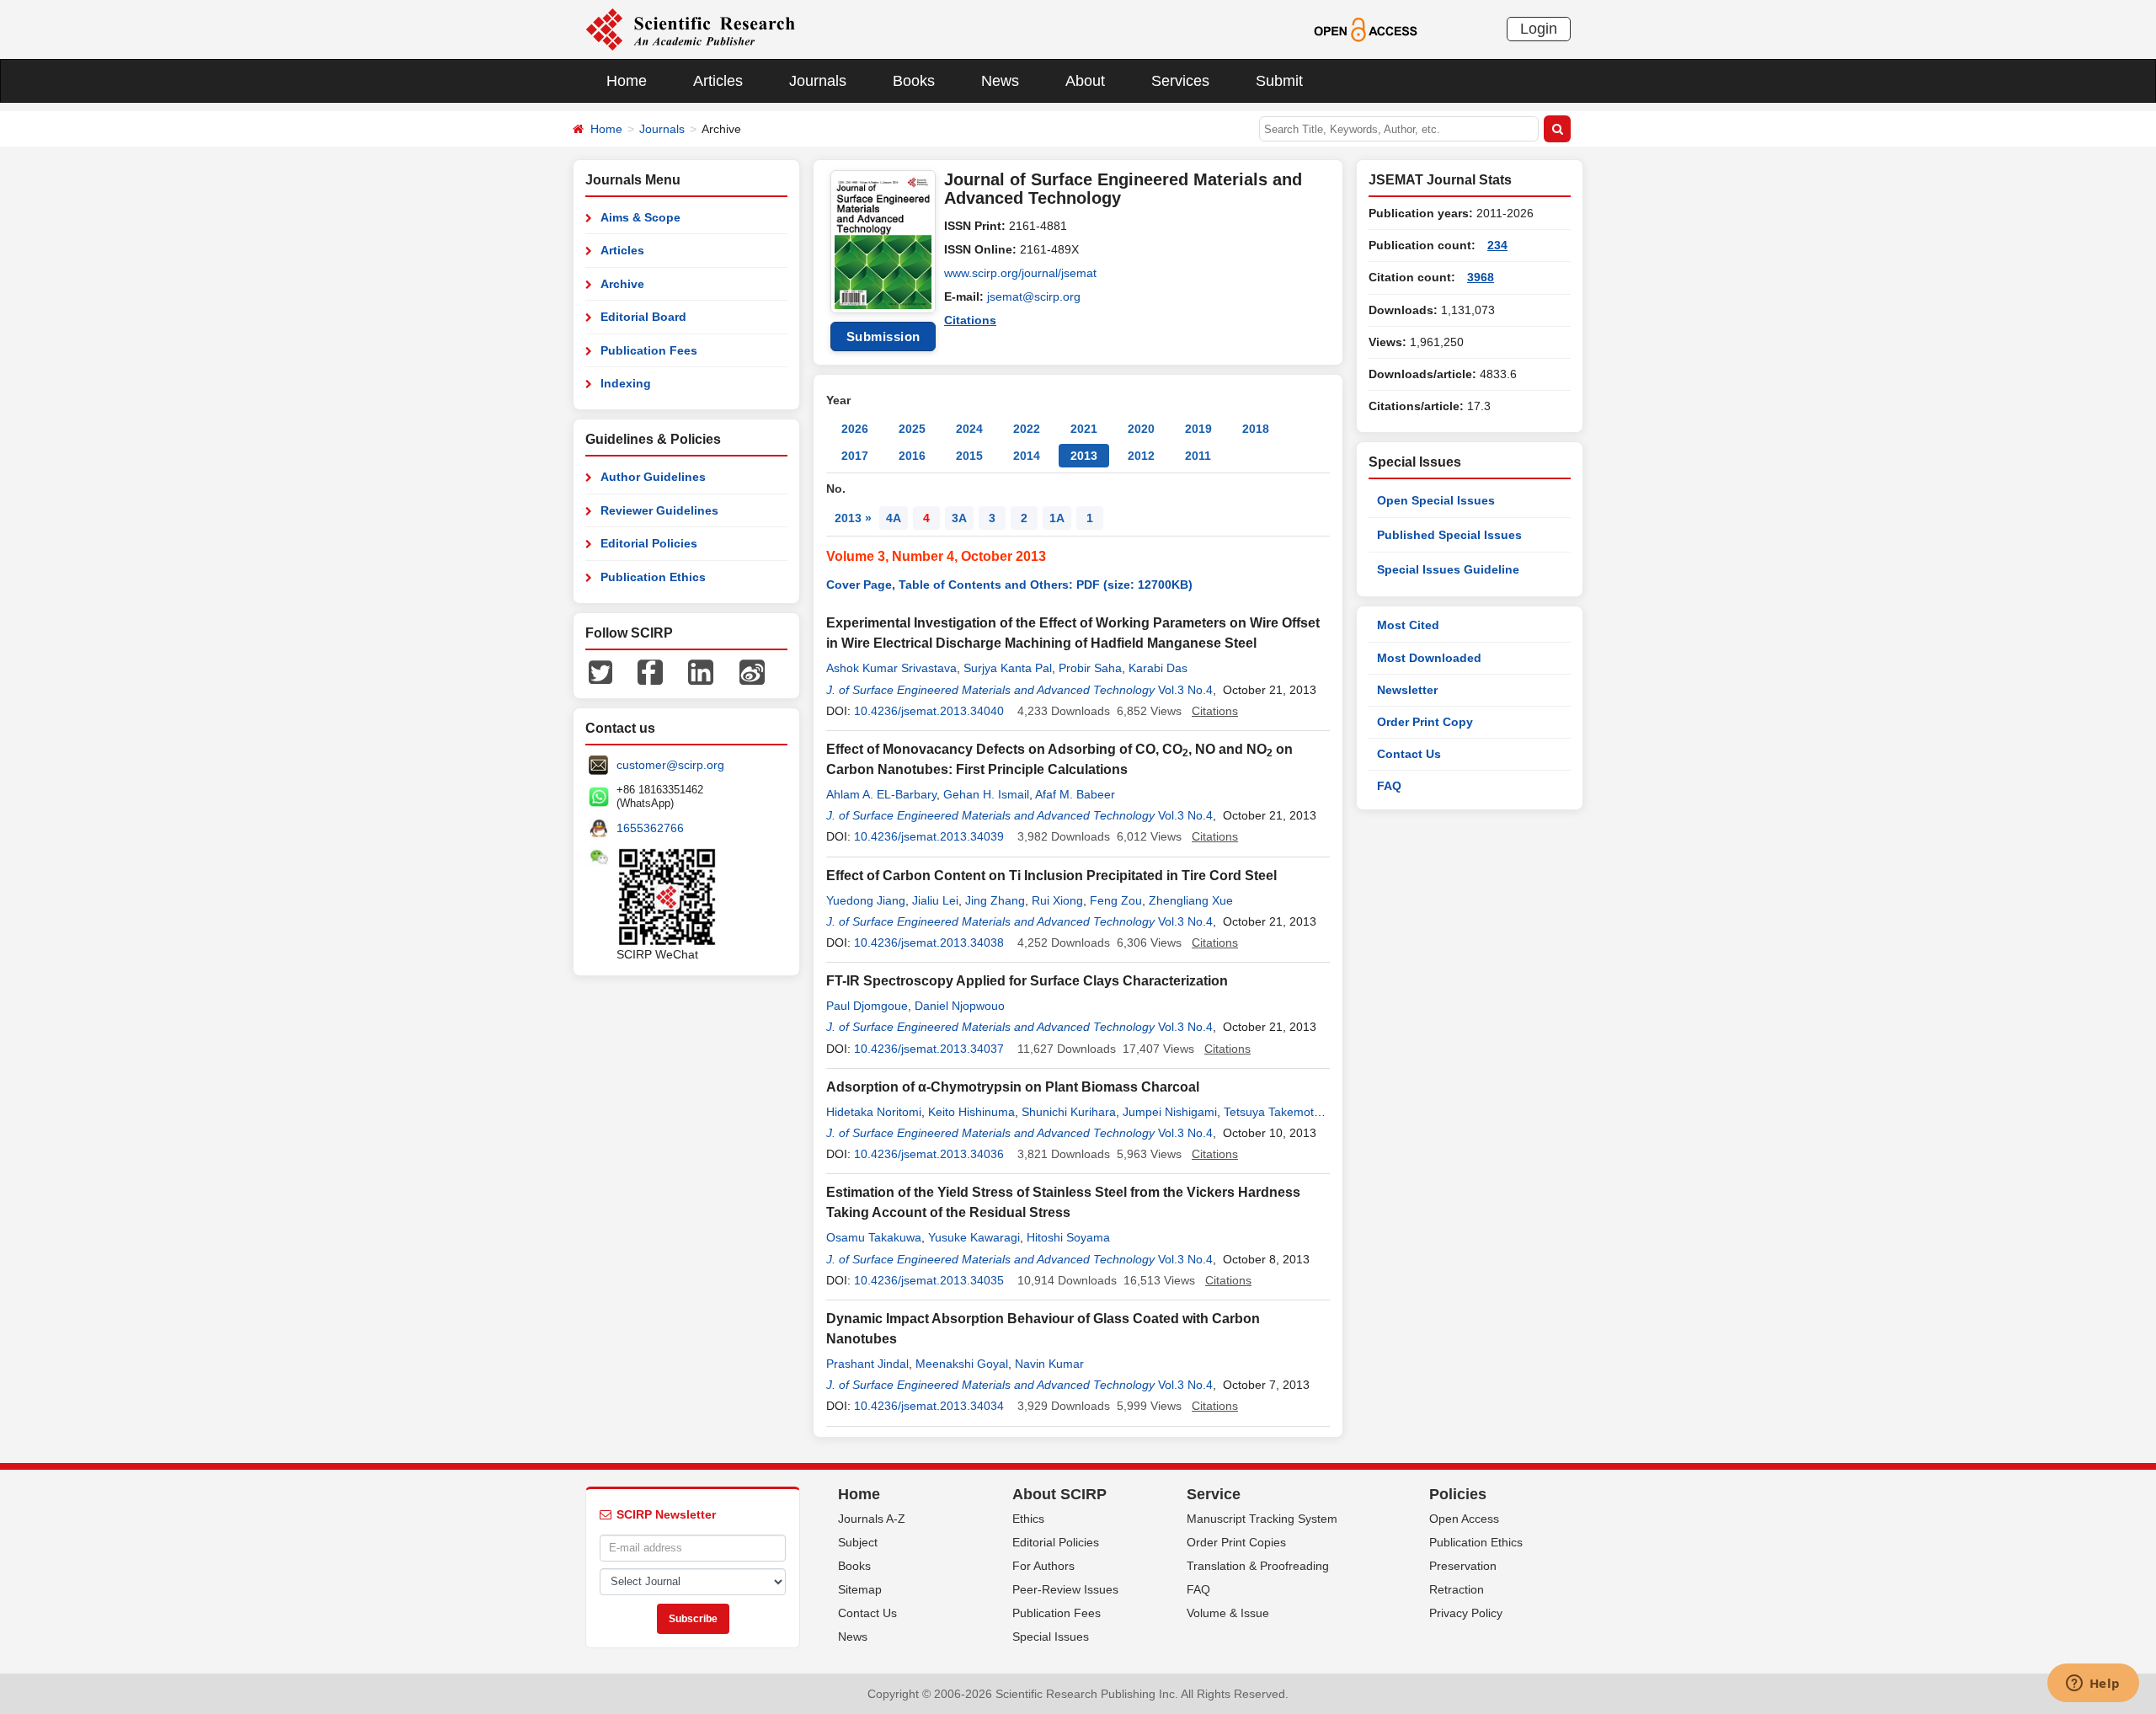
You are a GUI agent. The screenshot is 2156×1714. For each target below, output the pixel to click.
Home (627, 81)
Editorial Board (643, 317)
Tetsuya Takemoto (1272, 1112)
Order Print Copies (1236, 1542)
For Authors (1043, 1566)
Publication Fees (649, 350)
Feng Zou (1116, 900)
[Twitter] (600, 671)
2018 (1256, 429)
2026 (855, 429)
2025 (912, 429)
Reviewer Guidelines (659, 510)
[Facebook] (650, 671)
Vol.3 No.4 (1185, 690)
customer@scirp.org (670, 765)
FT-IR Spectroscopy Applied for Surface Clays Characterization (1027, 981)
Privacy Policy (1466, 1613)
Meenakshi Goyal (962, 1364)
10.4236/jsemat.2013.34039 (929, 836)
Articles (718, 81)
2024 (969, 429)
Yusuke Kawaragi (974, 1237)
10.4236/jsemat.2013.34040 (929, 711)
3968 (1481, 277)
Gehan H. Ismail (986, 794)
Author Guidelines (653, 477)
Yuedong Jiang (866, 900)
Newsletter (1407, 690)
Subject (858, 1542)
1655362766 (650, 828)
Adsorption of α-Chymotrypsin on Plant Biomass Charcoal (1013, 1087)
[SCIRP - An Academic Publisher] (690, 29)
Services (1180, 81)
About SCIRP (1059, 1494)
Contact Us (1409, 754)
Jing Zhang (995, 900)
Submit (1279, 81)
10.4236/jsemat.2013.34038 (929, 942)
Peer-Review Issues (1065, 1589)
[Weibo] (752, 671)
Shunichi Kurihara (1069, 1112)
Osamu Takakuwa (874, 1237)
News (1000, 81)
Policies (1458, 1494)
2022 (1027, 429)
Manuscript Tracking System (1262, 1519)
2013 (1084, 456)
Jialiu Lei (935, 900)
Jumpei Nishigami (1170, 1112)
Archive (622, 284)
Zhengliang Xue (1191, 900)
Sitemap (860, 1589)
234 (1497, 245)
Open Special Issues (1436, 500)
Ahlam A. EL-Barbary (881, 794)
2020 (1141, 429)
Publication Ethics (653, 577)
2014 (1027, 456)
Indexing (626, 383)
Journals (818, 81)
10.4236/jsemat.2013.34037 (929, 1049)
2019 (1198, 429)
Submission (883, 336)
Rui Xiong (1057, 900)
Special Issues (1051, 1637)
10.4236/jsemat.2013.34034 (929, 1406)
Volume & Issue (1228, 1613)
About (1085, 81)
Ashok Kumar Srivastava (891, 668)
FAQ (1389, 786)
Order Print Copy (1425, 722)
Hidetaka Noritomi (874, 1112)
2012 (1141, 456)
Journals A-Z (872, 1519)
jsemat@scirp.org (1034, 296)
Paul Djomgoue (867, 1006)
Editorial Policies (649, 543)
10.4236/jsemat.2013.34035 (929, 1280)
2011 (1198, 456)
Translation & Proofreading (1258, 1566)
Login (1539, 29)
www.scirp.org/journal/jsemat (1020, 273)
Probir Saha (1090, 668)
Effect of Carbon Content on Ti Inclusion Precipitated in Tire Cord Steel (1051, 876)
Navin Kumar (1049, 1364)
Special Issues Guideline (1448, 569)
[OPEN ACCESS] (1366, 29)
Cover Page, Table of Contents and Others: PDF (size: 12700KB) (1009, 585)
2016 (912, 456)
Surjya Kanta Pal (1008, 668)
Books (914, 81)
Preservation (1463, 1566)
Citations (970, 320)
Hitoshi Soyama (1068, 1237)
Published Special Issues (1449, 535)
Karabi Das (1158, 668)
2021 (1084, 429)
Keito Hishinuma (971, 1112)
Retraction (1457, 1589)
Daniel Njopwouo (960, 1006)
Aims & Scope (640, 217)
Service (1214, 1494)
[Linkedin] (701, 671)
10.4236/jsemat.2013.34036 (929, 1154)
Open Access (1464, 1519)
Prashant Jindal (867, 1364)
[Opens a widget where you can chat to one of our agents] (2093, 1685)
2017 (855, 456)
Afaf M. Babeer (1075, 794)
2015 (969, 456)
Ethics (1028, 1519)
